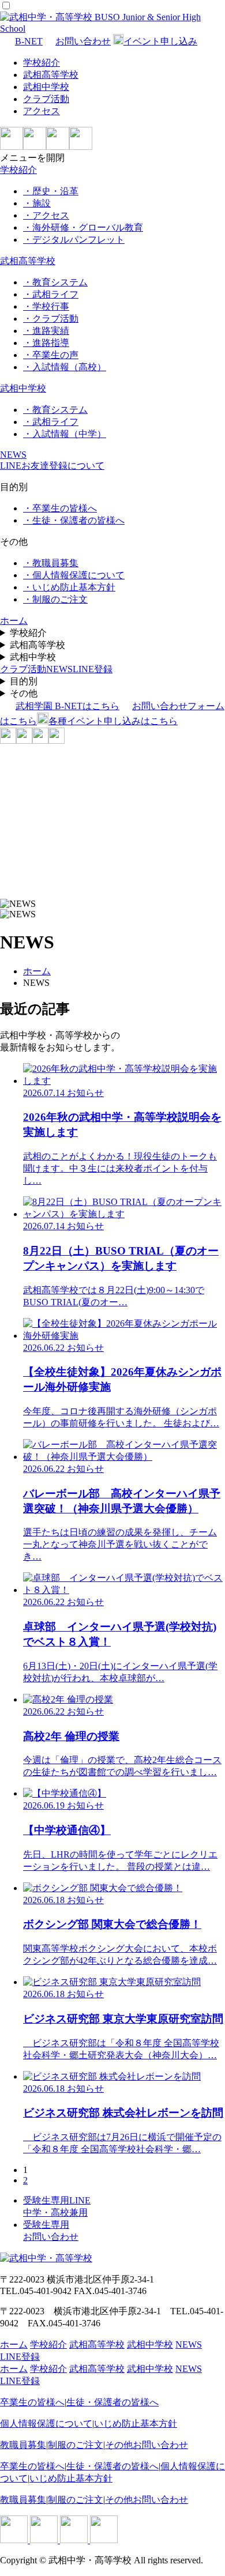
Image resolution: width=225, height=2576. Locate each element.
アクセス (42, 111)
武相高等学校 (51, 75)
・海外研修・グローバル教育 (83, 227)
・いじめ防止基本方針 (69, 587)
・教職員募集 (51, 563)
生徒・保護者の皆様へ (112, 2402)
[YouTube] (81, 147)
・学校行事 (46, 306)
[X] (58, 147)
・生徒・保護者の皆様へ (74, 520)
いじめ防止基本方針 (136, 2424)
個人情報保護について (46, 2424)
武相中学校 (46, 87)
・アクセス (46, 215)
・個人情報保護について (74, 575)
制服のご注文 (76, 2445)
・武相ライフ (51, 294)
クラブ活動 (46, 99)
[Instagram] (35, 147)
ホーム (37, 971)
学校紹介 (42, 63)
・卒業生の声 (51, 355)
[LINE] (12, 147)
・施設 (37, 203)
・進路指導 (46, 343)
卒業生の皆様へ (32, 2402)
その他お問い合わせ (147, 2445)
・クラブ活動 (51, 319)
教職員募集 (23, 2445)
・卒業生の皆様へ (60, 508)
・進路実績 (46, 331)
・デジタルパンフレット (74, 240)
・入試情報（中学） (65, 434)
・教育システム (55, 282)
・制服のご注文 (55, 599)
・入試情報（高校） (65, 367)
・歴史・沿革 (51, 191)
